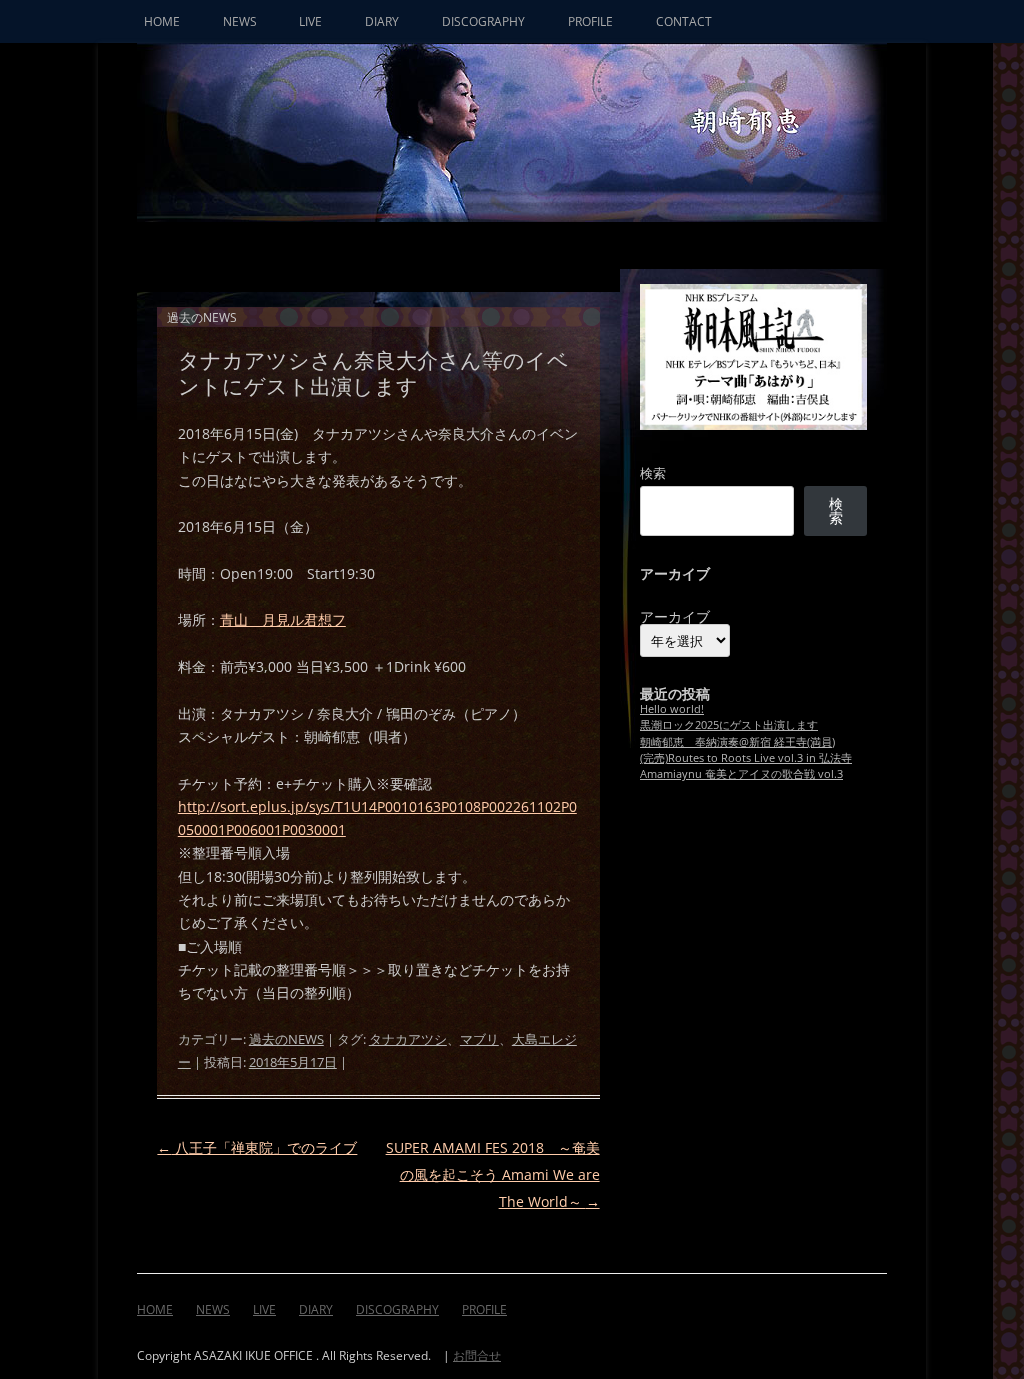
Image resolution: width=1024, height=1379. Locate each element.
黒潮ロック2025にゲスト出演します (729, 724)
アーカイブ (675, 617)
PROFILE (590, 21)
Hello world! (672, 708)
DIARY (382, 21)
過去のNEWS (286, 1039)
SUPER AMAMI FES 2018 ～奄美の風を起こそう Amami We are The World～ (493, 1174)
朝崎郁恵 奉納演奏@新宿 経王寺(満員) (737, 741)
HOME (162, 21)
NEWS (240, 21)
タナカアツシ (408, 1039)
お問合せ (477, 1355)
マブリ (479, 1039)
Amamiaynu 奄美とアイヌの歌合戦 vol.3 (741, 773)
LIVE (310, 21)
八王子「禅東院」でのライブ (257, 1147)
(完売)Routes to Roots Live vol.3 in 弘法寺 (746, 757)
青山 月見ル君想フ (283, 619)
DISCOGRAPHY (483, 21)
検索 (653, 473)
